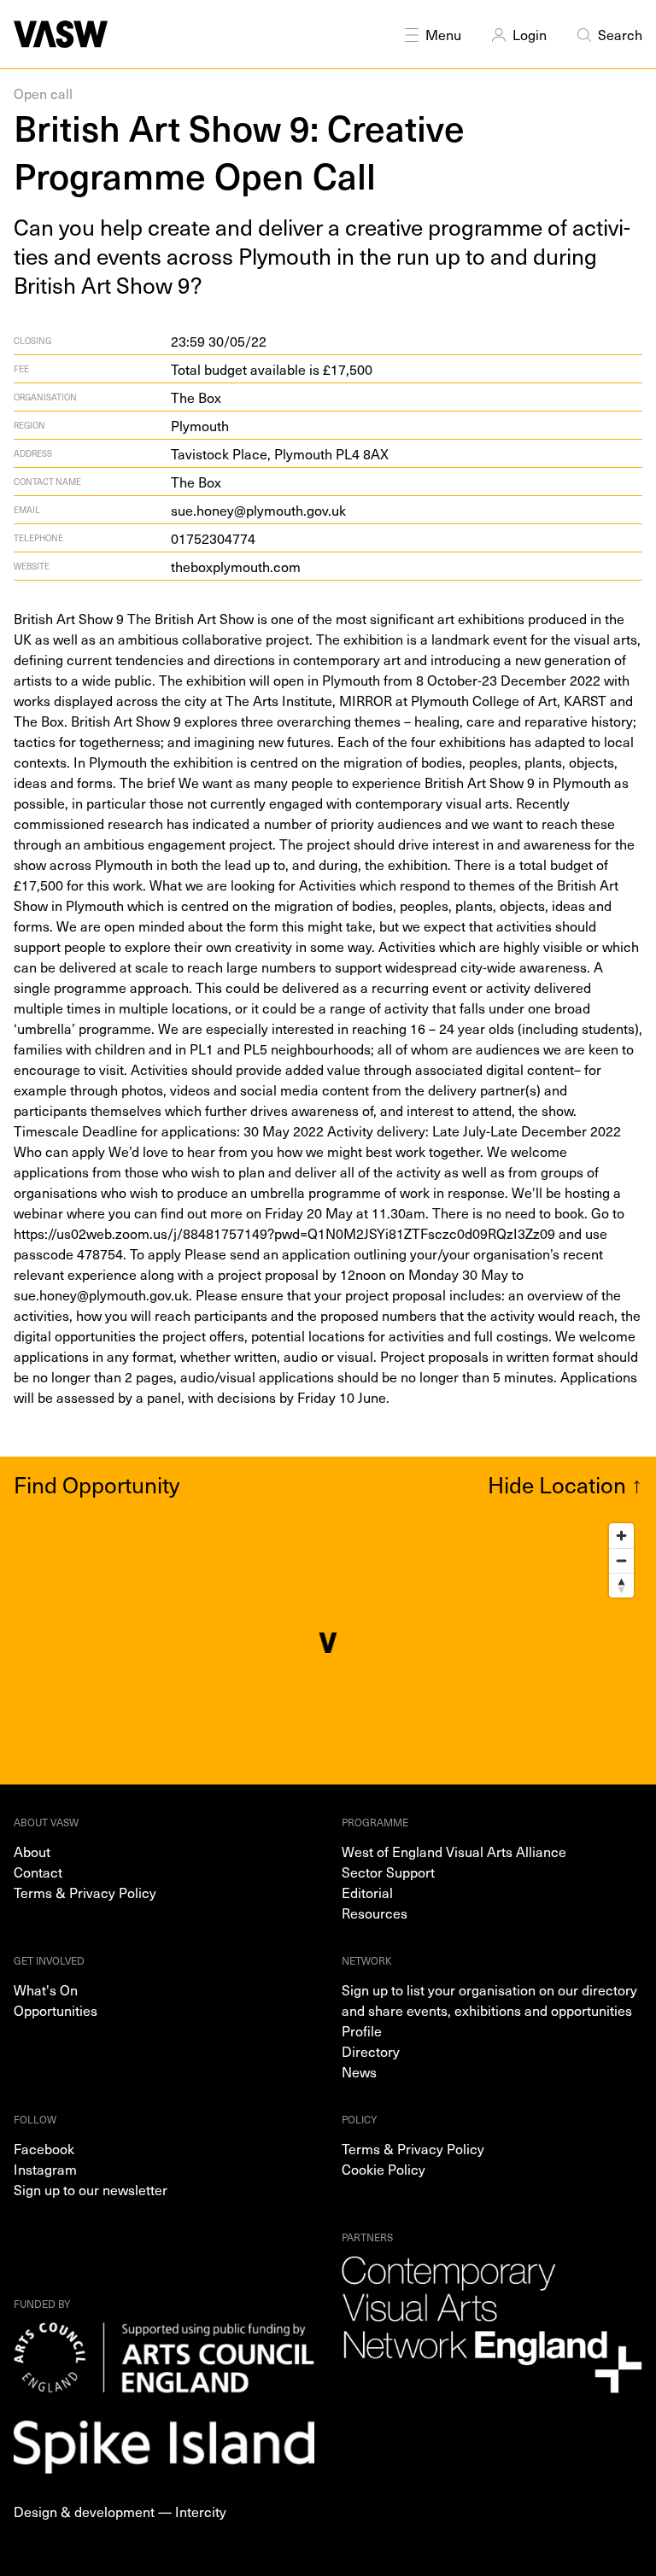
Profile (362, 2030)
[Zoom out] (621, 1560)
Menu (443, 34)
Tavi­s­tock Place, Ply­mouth (280, 453)
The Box (196, 397)
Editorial (367, 1892)
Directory (371, 2051)
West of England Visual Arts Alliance (454, 1851)
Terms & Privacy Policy (85, 1892)
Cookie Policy (384, 2169)
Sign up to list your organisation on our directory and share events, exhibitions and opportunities (489, 2000)
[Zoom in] (621, 1536)
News (359, 2071)
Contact (38, 1872)
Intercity (201, 2511)
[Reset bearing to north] (621, 1585)
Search (620, 34)
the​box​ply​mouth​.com (236, 566)
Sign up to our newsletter (91, 2189)
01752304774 (213, 538)
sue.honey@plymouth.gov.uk (258, 510)
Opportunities (56, 2010)
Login (530, 34)
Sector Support (388, 1872)
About (32, 1851)
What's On (46, 1989)
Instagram (45, 2169)
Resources (375, 1913)
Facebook (44, 2148)
